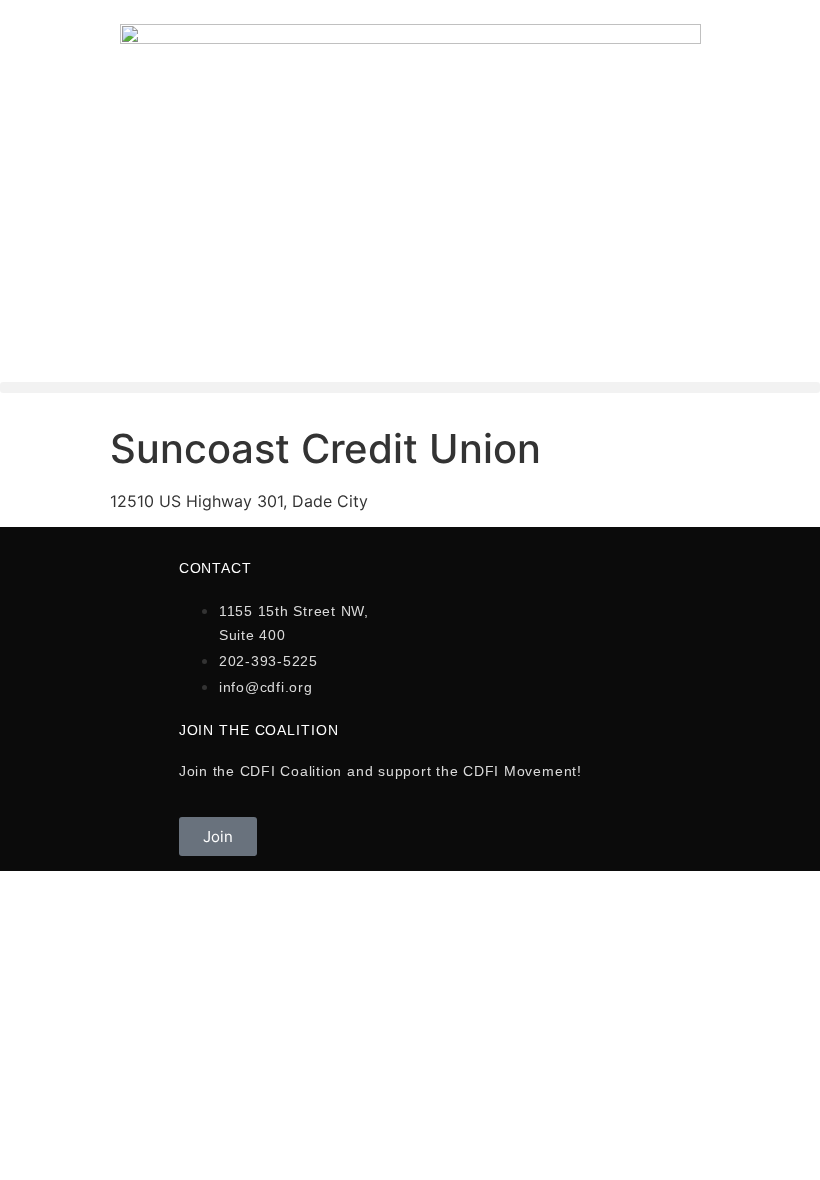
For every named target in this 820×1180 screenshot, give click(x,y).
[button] (410, 387)
